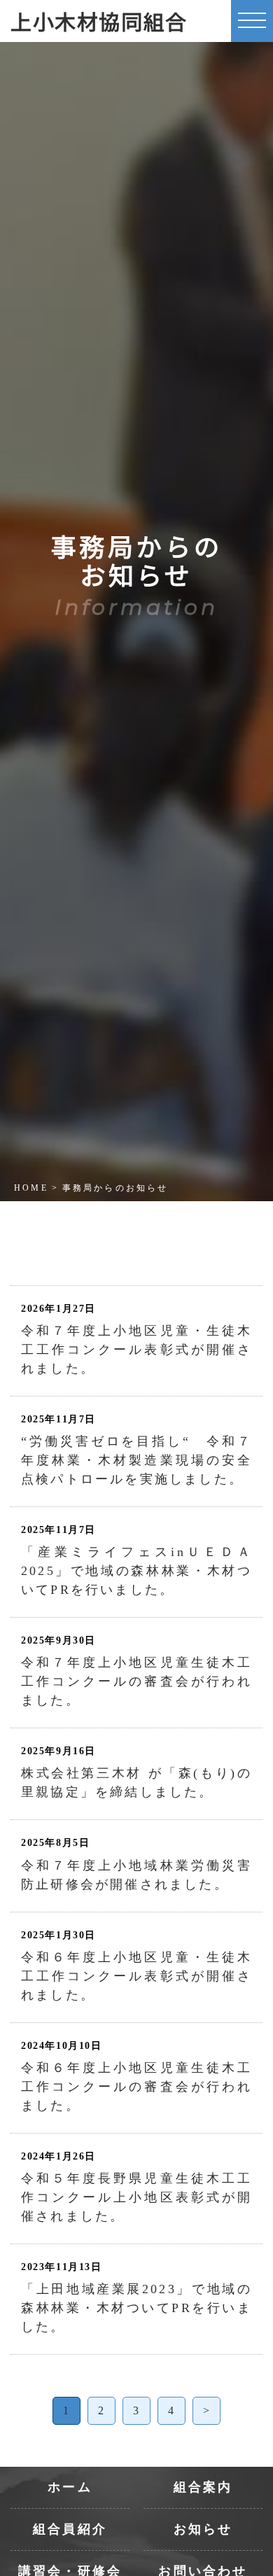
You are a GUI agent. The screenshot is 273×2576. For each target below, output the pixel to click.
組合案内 (203, 2487)
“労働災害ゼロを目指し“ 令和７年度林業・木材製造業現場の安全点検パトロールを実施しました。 (136, 1460)
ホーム (70, 2487)
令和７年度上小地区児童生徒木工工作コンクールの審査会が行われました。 (136, 1681)
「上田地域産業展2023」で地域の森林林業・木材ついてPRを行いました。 (136, 2308)
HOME (31, 1188)
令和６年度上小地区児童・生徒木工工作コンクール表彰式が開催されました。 (136, 1976)
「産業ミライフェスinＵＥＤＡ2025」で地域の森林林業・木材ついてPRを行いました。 (136, 1571)
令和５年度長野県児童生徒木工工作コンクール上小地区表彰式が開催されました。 (136, 2197)
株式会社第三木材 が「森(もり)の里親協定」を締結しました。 (136, 1783)
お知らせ (203, 2529)
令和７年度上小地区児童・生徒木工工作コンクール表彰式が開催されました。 (136, 1350)
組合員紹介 (70, 2529)
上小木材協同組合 (99, 21)
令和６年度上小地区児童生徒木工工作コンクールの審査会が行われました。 (136, 2087)
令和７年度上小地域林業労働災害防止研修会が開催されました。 (136, 1875)
